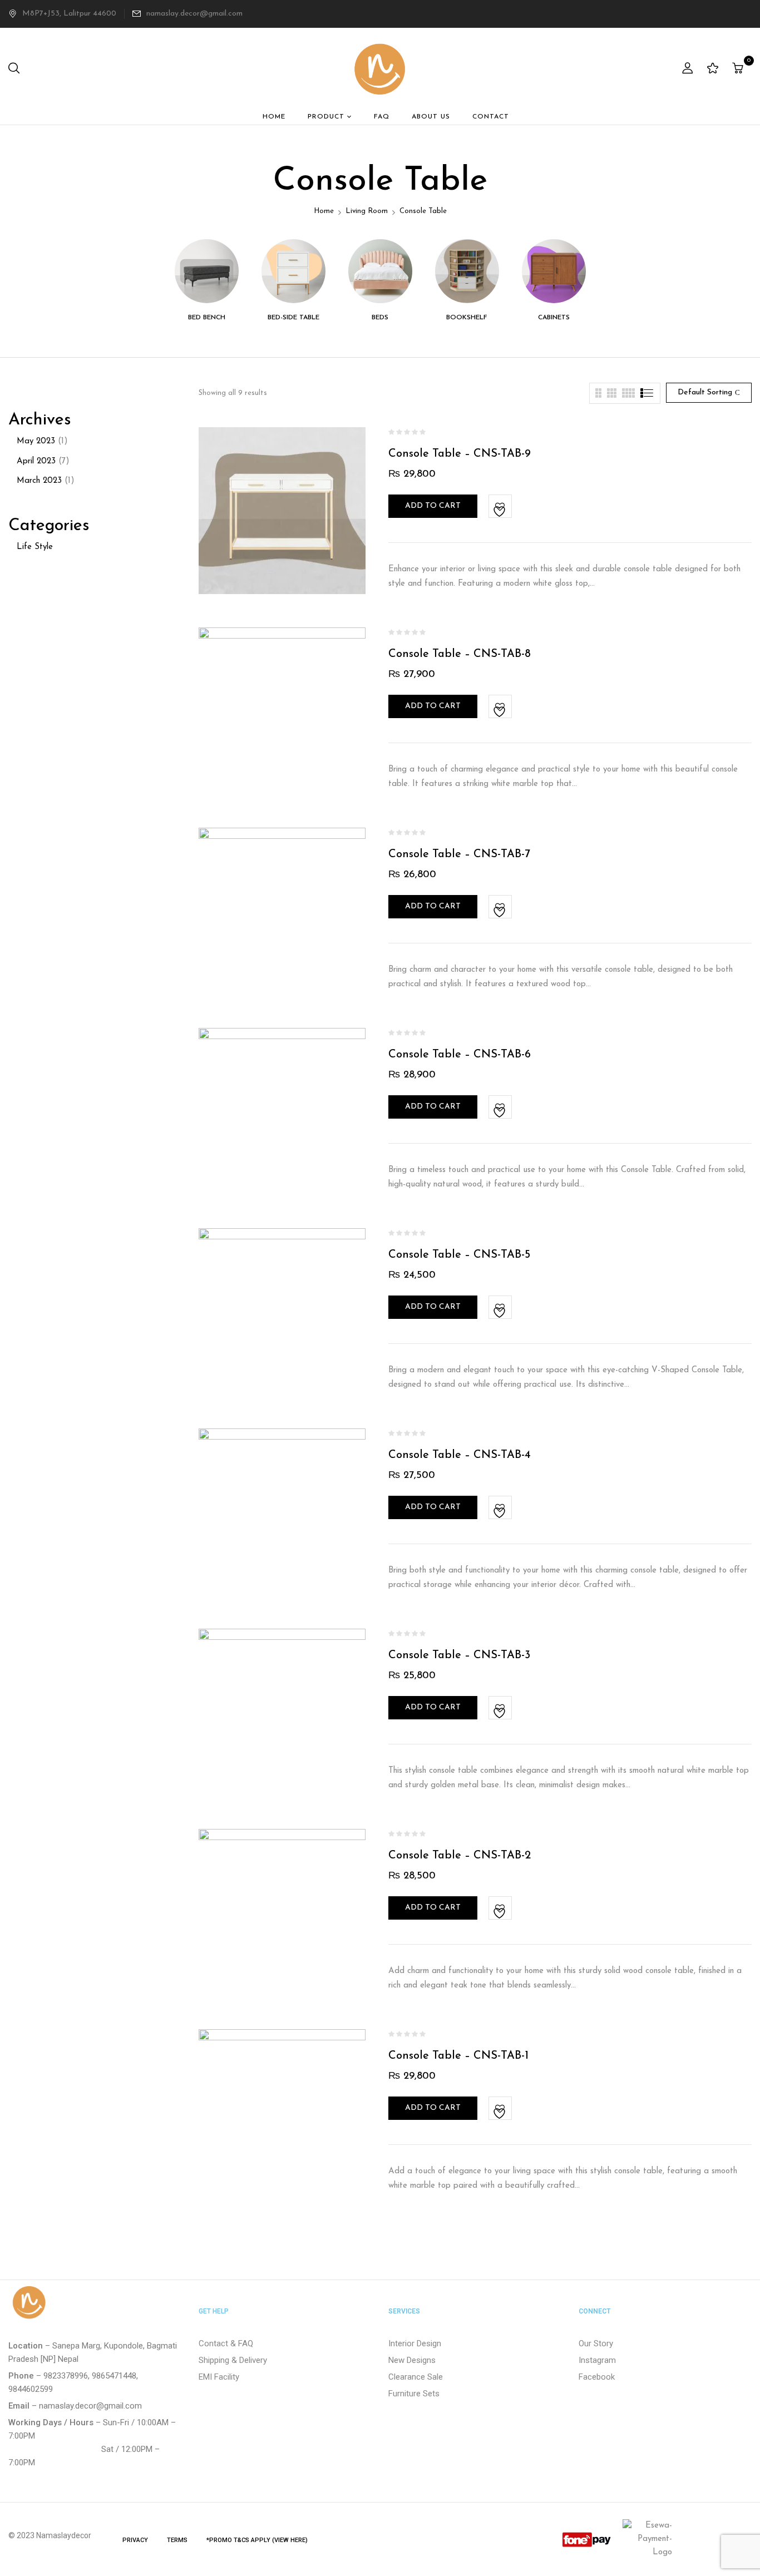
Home (324, 211)
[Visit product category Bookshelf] (467, 271)
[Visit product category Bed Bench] (207, 271)
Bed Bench (207, 318)
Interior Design (415, 2343)
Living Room (367, 211)
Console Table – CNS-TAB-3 (459, 1655)
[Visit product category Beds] (380, 271)
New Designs (412, 2360)
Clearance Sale (416, 2377)
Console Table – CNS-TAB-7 (459, 854)
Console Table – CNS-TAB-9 (460, 454)
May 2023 (36, 441)
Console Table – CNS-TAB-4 (460, 1455)
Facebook (597, 2377)
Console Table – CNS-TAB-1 (458, 2056)
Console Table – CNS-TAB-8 (460, 654)
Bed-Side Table (293, 318)
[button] (739, 69)
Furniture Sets (414, 2394)
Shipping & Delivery (233, 2360)
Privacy (135, 2540)
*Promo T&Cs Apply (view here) (257, 2540)
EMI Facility (219, 2377)
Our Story (596, 2343)
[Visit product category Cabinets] (554, 271)
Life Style (35, 547)
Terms (177, 2540)
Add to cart (433, 506)
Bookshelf (467, 318)
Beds (380, 318)
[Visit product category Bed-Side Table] (293, 271)
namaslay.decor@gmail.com (194, 14)
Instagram (597, 2360)
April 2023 (36, 461)
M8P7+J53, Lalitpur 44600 (69, 14)
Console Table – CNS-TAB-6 (460, 1055)
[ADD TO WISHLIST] (501, 507)
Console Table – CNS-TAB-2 (460, 1856)
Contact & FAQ (226, 2343)
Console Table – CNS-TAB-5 (459, 1255)
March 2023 (39, 481)
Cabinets (554, 318)
